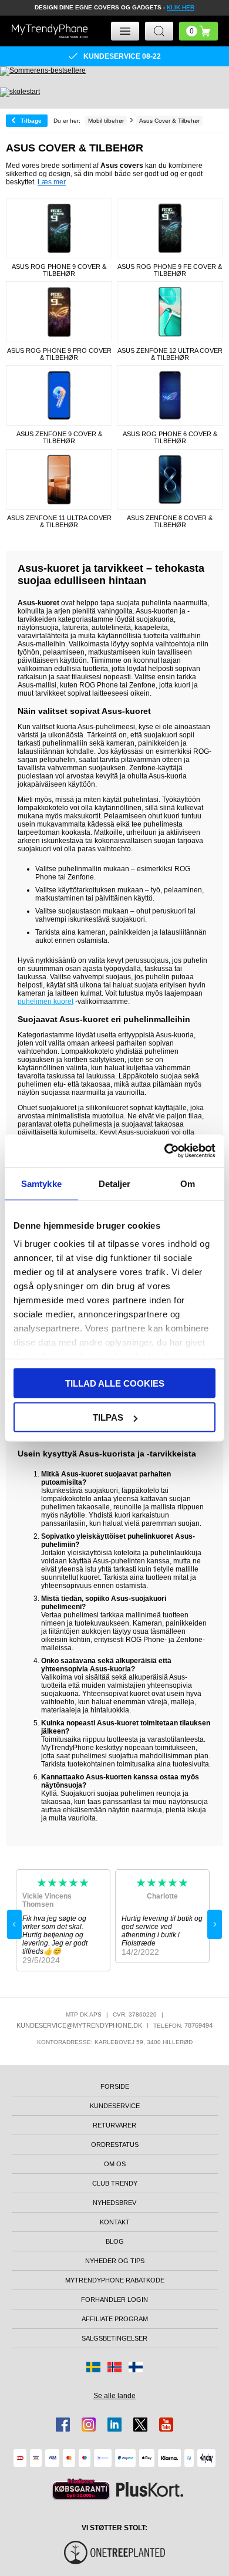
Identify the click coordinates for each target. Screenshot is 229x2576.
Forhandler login (114, 2299)
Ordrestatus (115, 2145)
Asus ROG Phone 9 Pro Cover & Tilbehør (59, 354)
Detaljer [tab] (115, 1183)
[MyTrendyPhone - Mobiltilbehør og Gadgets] (50, 31)
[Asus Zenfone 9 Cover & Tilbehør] (59, 395)
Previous (14, 1924)
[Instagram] (89, 2425)
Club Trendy (115, 2183)
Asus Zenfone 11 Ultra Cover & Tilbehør (59, 521)
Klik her (181, 7)
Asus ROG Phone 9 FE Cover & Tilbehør (170, 270)
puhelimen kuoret (46, 1002)
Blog (115, 2241)
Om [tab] (188, 1183)
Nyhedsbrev (114, 2203)
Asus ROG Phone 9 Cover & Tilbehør (59, 270)
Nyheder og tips (115, 2261)
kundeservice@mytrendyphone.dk (79, 2025)
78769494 (198, 2025)
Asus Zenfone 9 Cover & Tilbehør (59, 437)
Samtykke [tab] (41, 1183)
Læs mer (52, 182)
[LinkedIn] (114, 2425)
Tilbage (31, 121)
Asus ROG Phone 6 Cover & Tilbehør (170, 437)
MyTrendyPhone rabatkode (115, 2280)
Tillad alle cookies (115, 1383)
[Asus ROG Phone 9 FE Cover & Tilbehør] (170, 228)
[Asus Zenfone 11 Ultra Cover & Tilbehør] (59, 479)
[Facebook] (63, 2425)
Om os (115, 2164)
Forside (115, 2086)
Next (215, 1924)
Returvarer (114, 2125)
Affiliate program (115, 2319)
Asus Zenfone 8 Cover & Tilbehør (170, 521)
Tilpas (108, 1417)
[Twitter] (140, 2425)
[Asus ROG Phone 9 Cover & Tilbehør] (59, 228)
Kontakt (115, 2222)
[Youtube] (166, 2425)
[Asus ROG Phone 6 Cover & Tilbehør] (170, 395)
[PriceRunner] (81, 2489)
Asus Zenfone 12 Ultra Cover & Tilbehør (170, 354)
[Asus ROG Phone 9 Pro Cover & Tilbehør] (59, 311)
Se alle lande (114, 2396)
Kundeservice (115, 2106)
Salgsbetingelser (114, 2338)
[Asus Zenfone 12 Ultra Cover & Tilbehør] (170, 311)
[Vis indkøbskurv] (198, 31)
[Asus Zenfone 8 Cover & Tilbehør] (170, 479)
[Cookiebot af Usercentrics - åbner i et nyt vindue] (165, 1151)
